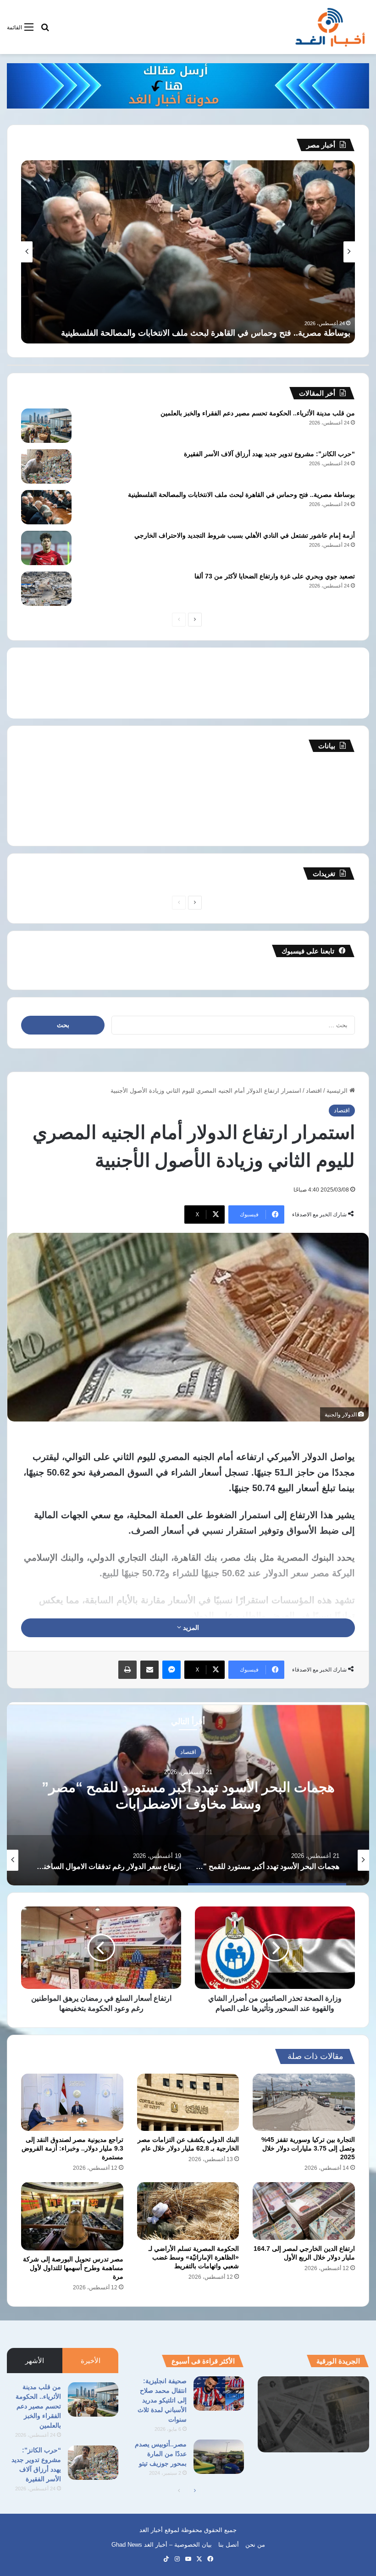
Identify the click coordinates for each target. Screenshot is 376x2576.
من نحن (255, 2545)
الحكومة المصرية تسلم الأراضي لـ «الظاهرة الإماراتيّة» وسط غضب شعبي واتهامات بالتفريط (194, 2257)
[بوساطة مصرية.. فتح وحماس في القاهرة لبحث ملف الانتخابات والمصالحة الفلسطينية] (46, 507)
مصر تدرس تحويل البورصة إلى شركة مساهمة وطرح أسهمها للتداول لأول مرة (73, 2268)
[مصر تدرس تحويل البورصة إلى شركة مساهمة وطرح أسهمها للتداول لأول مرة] (72, 2216)
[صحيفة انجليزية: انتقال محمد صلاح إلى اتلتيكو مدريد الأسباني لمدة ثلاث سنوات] (219, 2394)
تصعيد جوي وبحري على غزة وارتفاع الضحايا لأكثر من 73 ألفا (275, 576)
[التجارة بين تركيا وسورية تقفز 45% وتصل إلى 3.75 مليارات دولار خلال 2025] (304, 2102)
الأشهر (35, 2361)
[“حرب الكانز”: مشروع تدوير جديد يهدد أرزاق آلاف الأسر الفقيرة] (46, 466)
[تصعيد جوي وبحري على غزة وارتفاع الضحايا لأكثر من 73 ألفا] (46, 589)
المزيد (190, 1628)
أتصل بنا (229, 2545)
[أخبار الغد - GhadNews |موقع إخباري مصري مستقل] (330, 27)
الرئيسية (338, 1091)
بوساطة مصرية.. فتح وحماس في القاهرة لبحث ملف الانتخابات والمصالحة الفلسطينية (241, 495)
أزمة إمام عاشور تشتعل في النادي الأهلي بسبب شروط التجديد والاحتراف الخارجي (210, 333)
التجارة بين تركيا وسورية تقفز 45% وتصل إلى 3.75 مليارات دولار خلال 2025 (308, 2148)
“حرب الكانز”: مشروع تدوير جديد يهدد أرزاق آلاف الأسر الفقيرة (269, 454)
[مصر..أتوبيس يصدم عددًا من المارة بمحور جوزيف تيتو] (219, 2457)
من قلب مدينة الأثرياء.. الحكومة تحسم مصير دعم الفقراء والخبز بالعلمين (258, 413)
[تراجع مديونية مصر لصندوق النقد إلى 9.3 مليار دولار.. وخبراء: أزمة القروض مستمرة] (72, 2102)
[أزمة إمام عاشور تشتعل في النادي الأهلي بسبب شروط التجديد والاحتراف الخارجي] (46, 548)
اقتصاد (314, 1091)
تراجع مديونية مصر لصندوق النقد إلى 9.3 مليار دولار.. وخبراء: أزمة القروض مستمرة (72, 2148)
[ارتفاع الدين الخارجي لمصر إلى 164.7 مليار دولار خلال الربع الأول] (304, 2211)
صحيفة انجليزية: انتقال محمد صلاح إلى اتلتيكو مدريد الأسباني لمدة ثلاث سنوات (162, 2400)
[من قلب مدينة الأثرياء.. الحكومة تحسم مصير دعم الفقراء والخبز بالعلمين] (46, 426)
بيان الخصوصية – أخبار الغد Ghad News (162, 2545)
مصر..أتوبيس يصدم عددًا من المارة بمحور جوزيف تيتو (161, 2454)
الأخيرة (91, 2361)
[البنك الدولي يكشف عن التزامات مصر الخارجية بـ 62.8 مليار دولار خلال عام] (188, 2102)
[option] (188, 1794)
